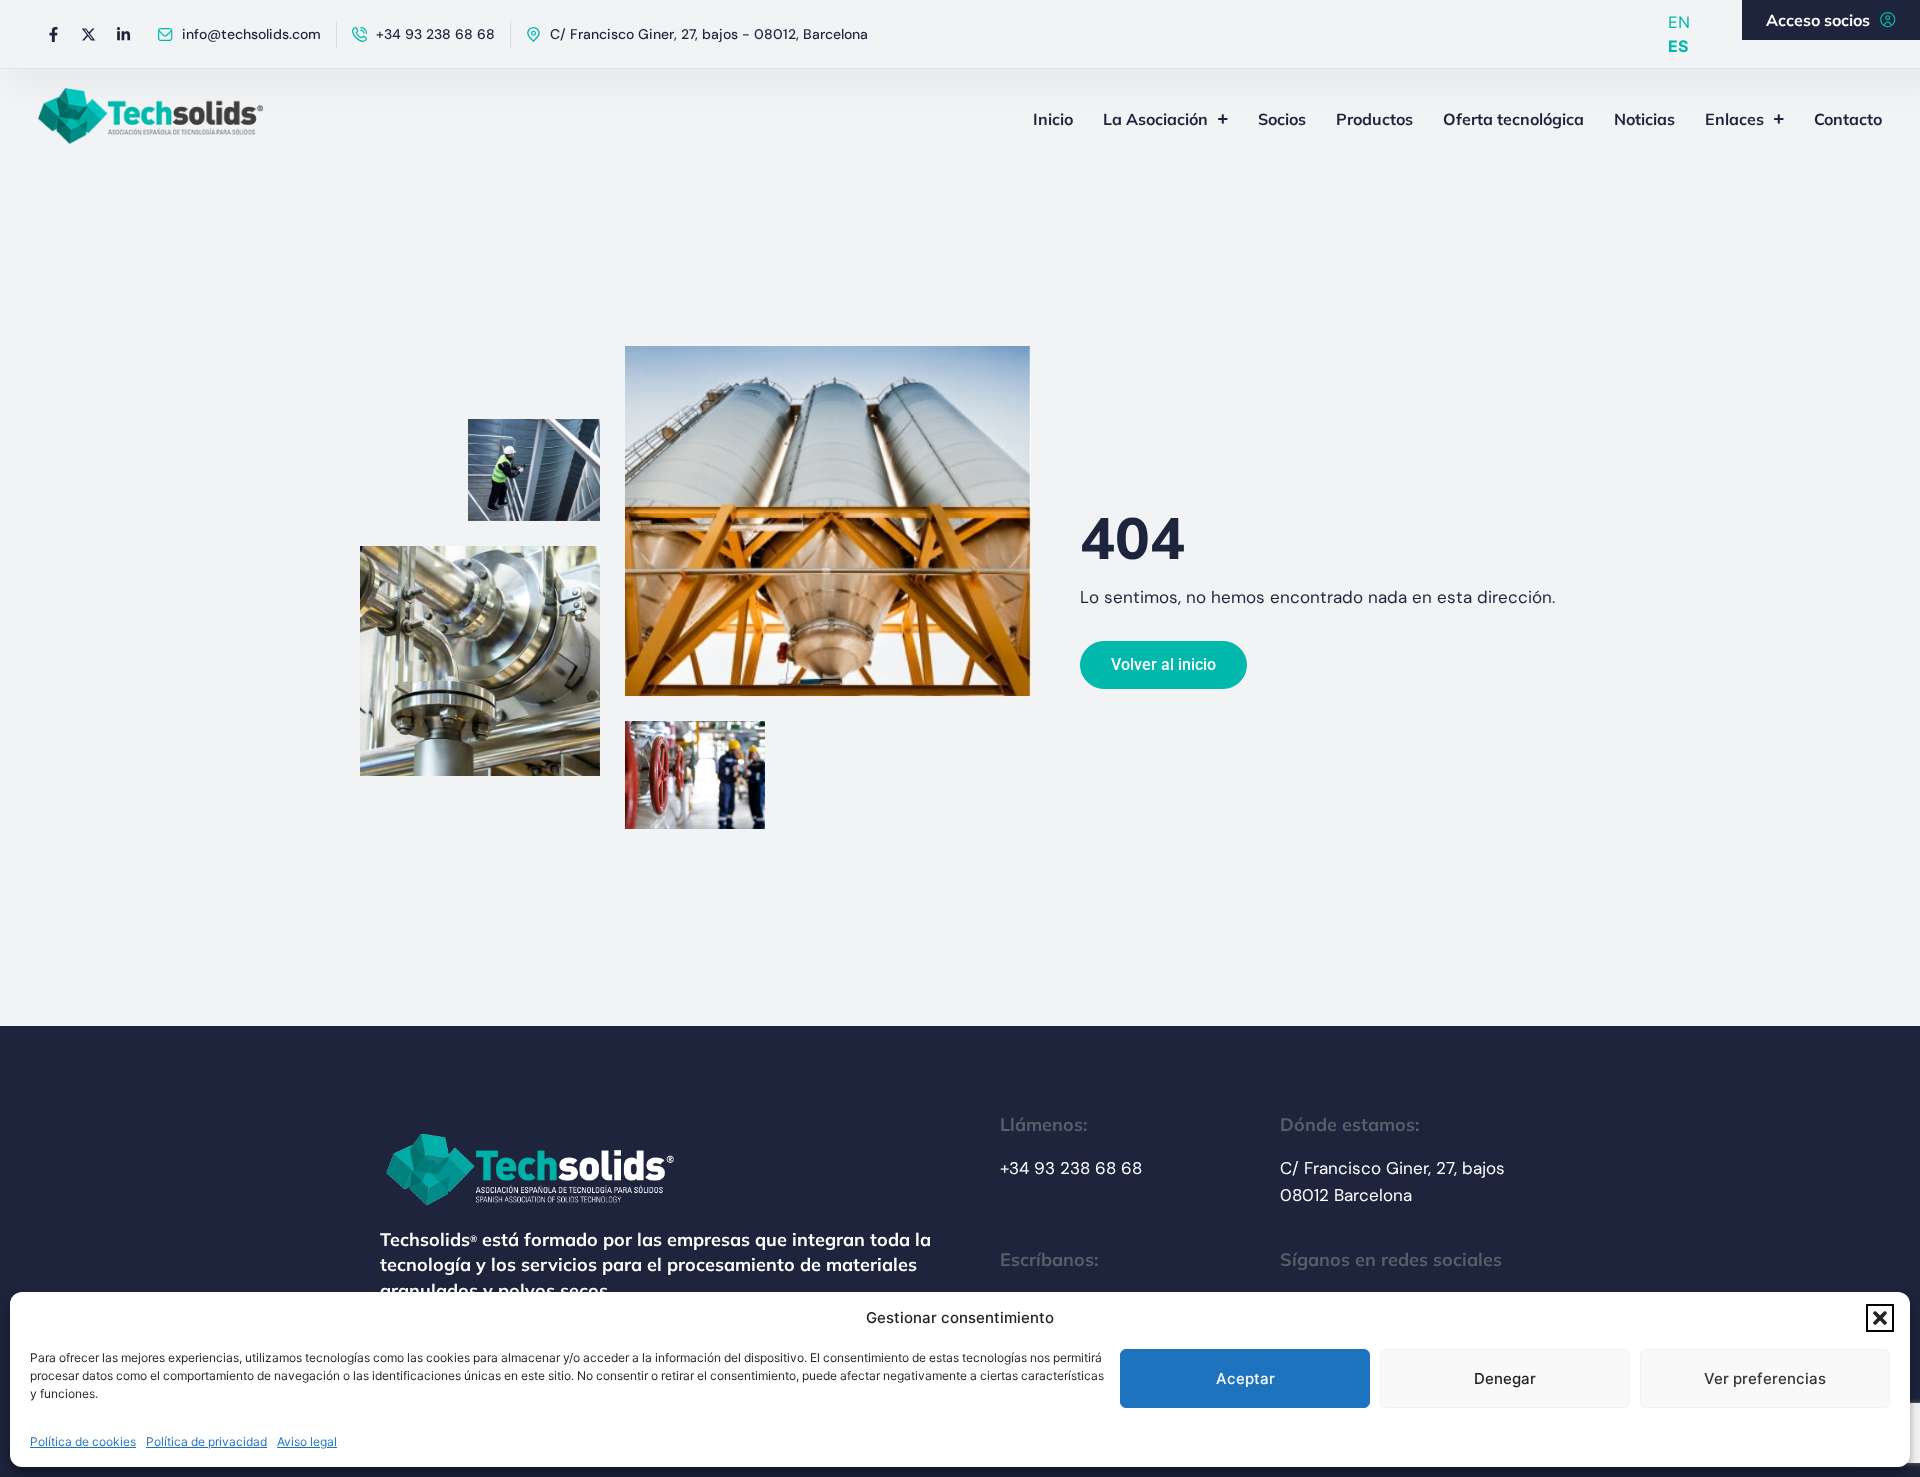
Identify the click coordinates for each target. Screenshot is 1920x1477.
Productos (1374, 119)
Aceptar (1245, 1378)
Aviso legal (307, 1441)
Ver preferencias (1765, 1378)
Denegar (1505, 1378)
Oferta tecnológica (1513, 119)
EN (1679, 22)
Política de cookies (83, 1441)
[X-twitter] (88, 34)
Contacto (1848, 119)
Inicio (1053, 119)
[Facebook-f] (53, 34)
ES (1678, 46)
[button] (1880, 1318)
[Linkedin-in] (123, 34)
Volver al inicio (1163, 664)
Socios (1282, 119)
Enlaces (1734, 119)
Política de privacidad (206, 1441)
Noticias (1644, 119)
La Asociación (1155, 119)
